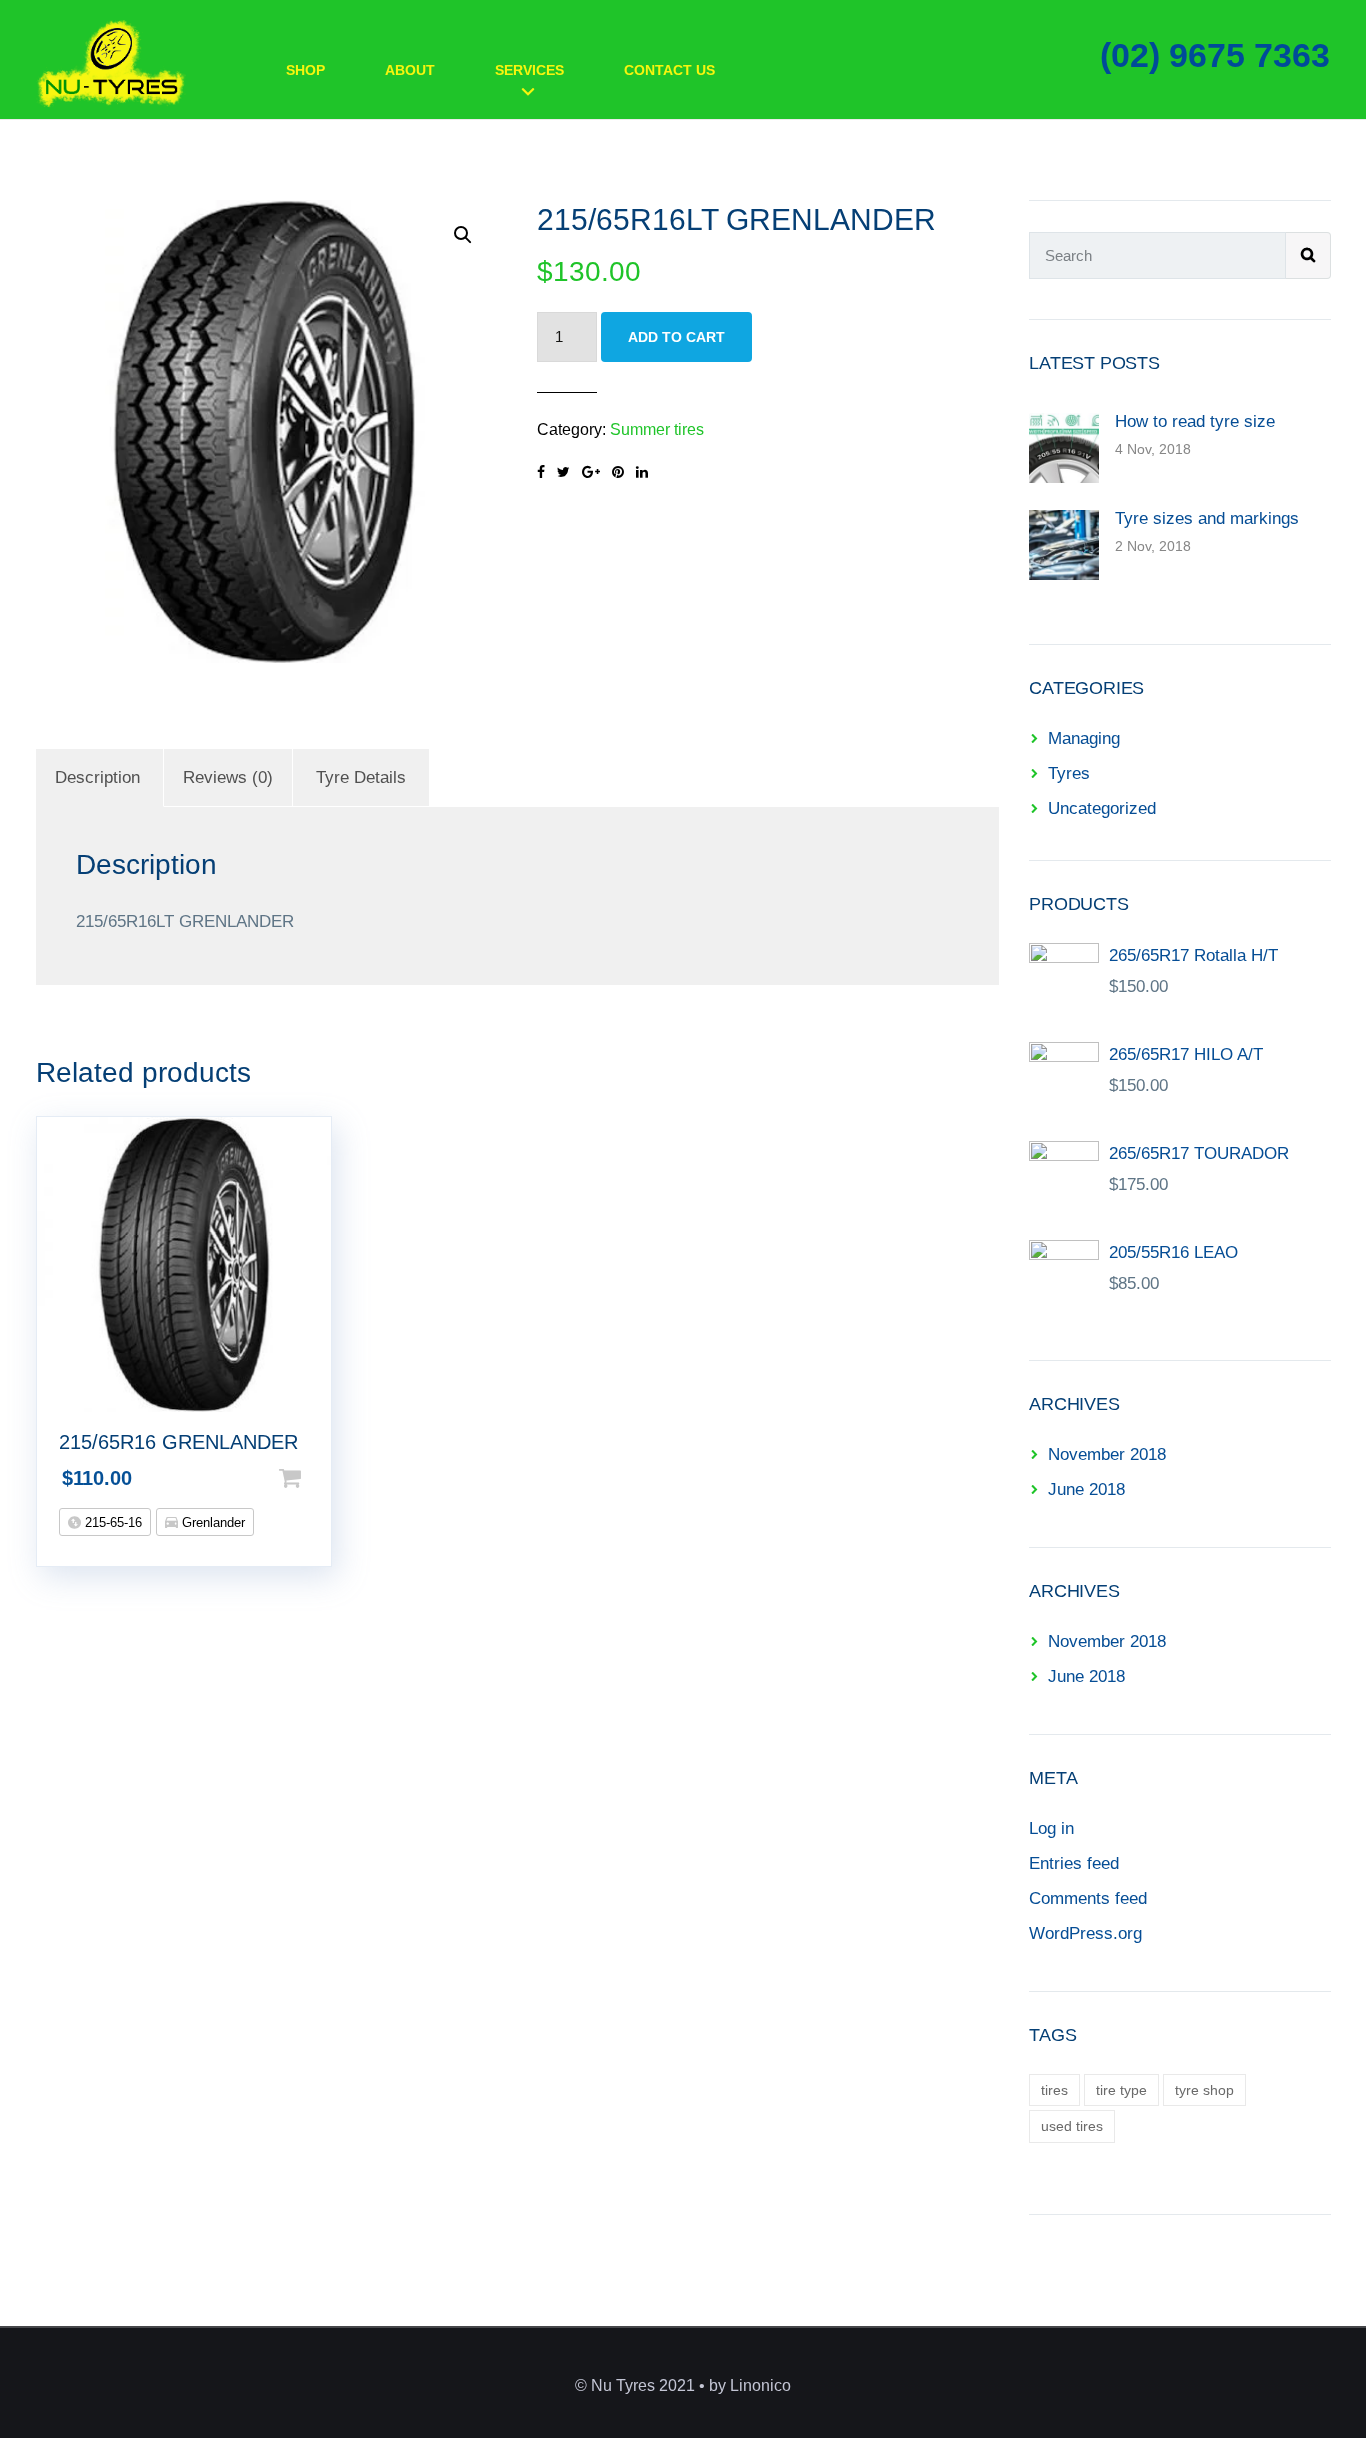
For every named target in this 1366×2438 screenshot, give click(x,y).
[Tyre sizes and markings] (1064, 543)
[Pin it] (618, 472)
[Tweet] (563, 472)
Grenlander (211, 1522)
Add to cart (676, 337)
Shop (305, 70)
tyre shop (1204, 2090)
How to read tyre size (1195, 421)
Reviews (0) (228, 777)
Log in (1051, 1828)
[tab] (97, 777)
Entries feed (1074, 1863)
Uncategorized (1102, 808)
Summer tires (657, 429)
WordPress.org (1085, 1933)
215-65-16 (111, 1522)
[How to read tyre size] (1064, 446)
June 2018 (1086, 1489)
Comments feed (1088, 1898)
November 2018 (1107, 1454)
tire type (1121, 2090)
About (410, 70)
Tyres (1069, 773)
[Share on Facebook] (541, 472)
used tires (1072, 2126)
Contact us (669, 70)
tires (1054, 2090)
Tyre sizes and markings (1207, 518)
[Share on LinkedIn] (642, 472)
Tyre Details (361, 777)
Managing (1084, 738)
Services (529, 70)
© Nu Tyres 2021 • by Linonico (683, 2385)
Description (97, 777)
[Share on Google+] (591, 472)
